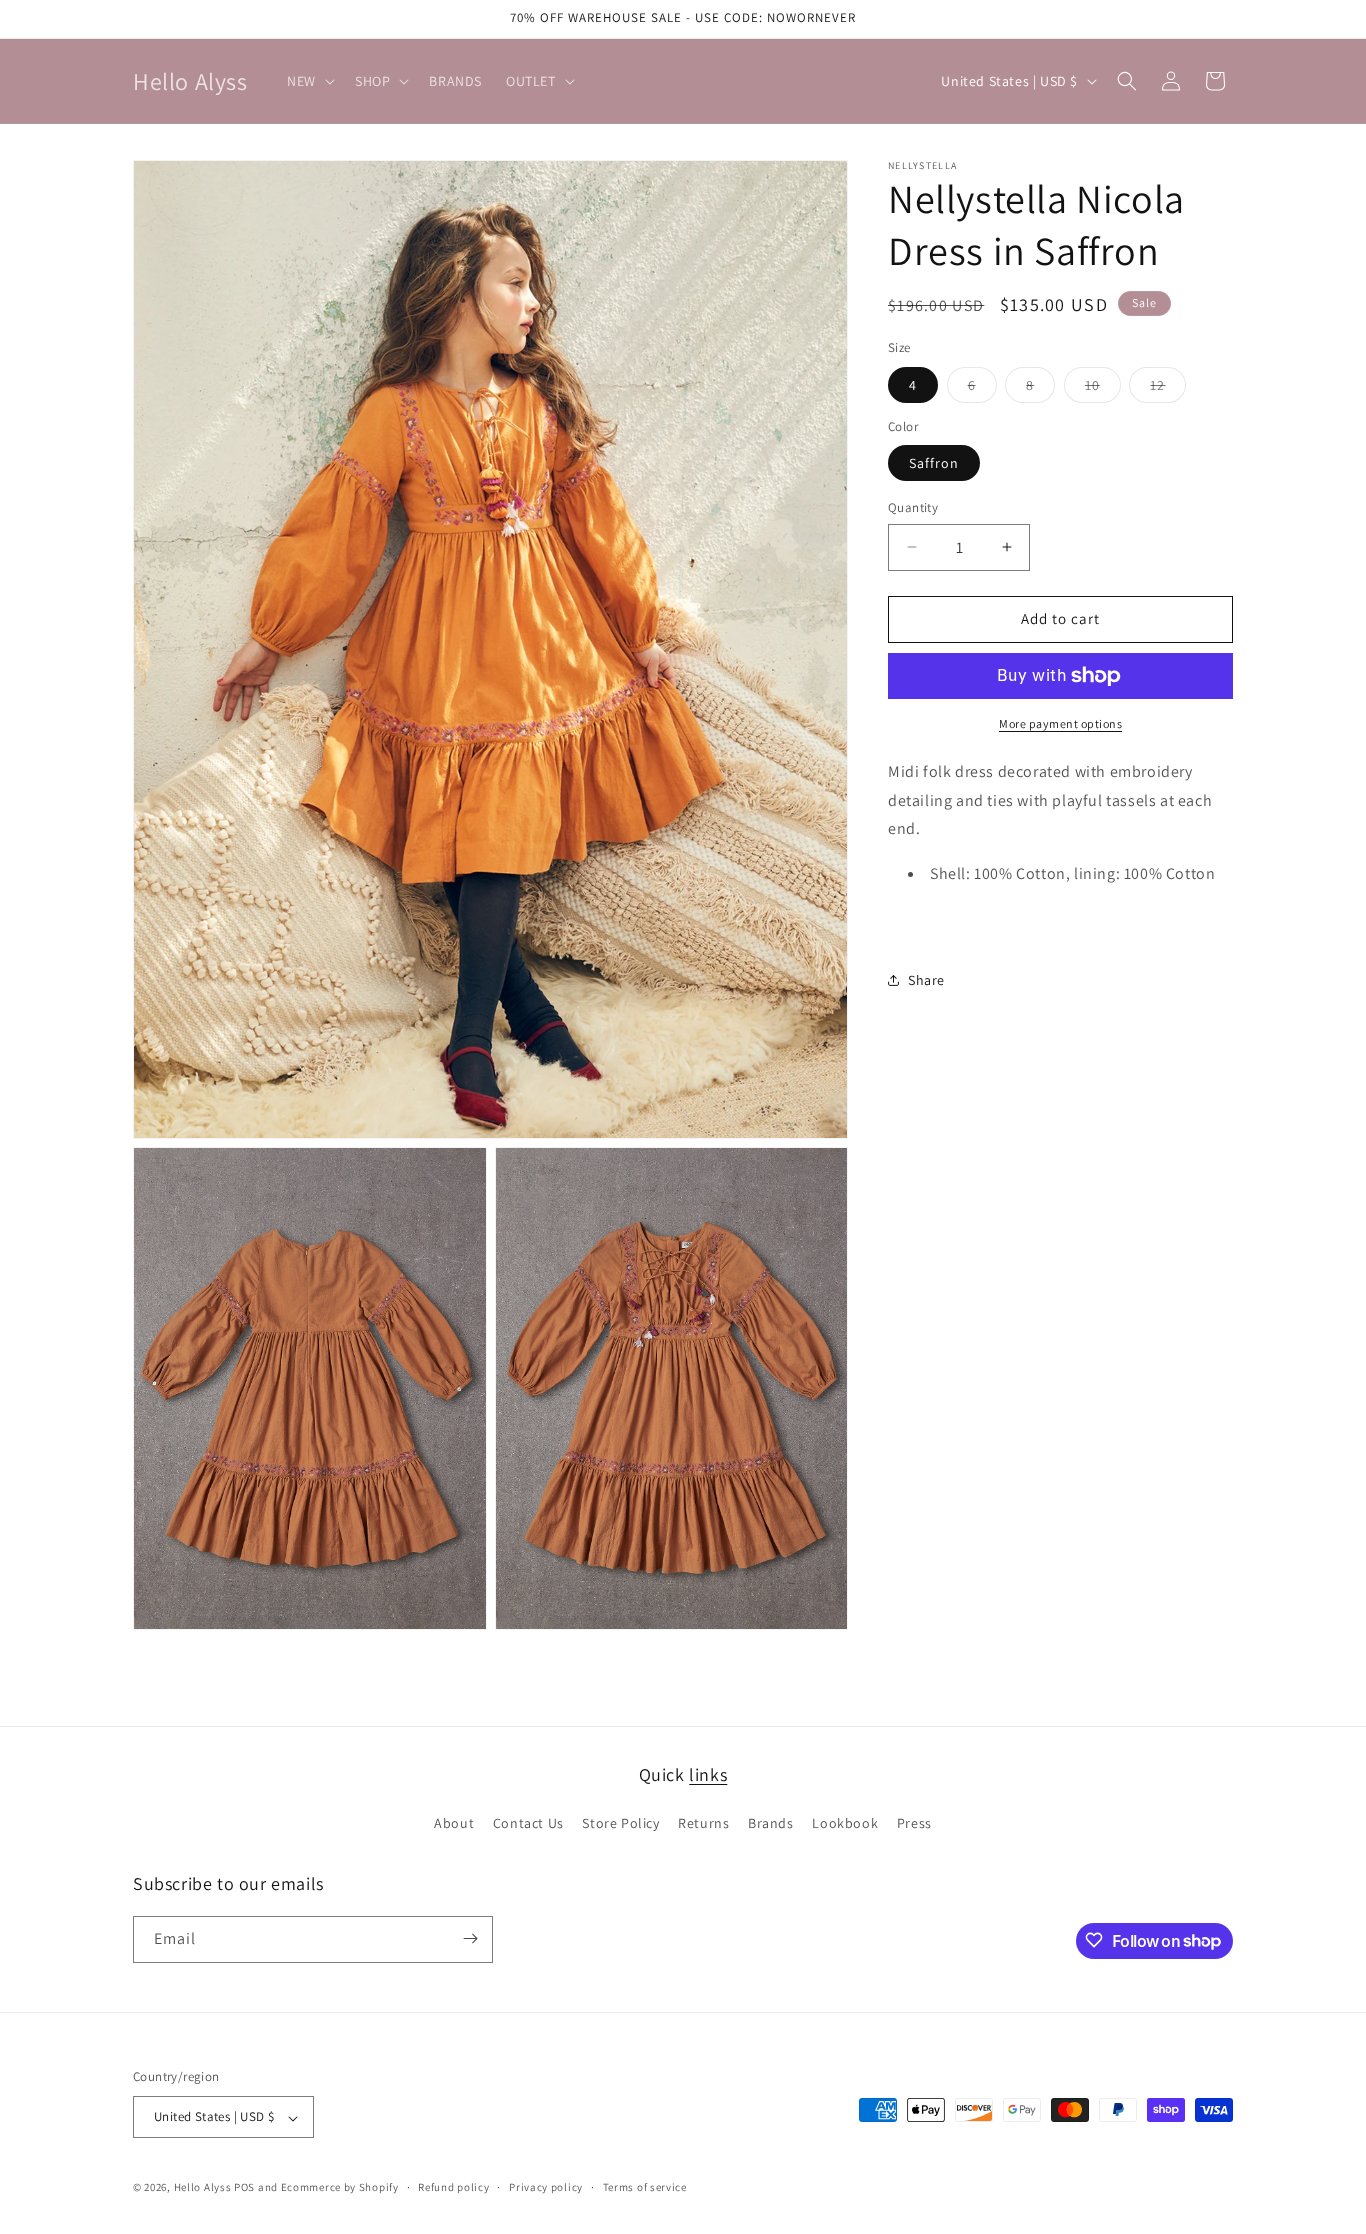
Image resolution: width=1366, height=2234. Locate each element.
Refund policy (453, 2188)
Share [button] (926, 980)
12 (1168, 389)
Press (914, 1824)
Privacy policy (546, 2188)
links (708, 1774)
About (454, 1824)
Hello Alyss (203, 2188)
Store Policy (620, 1824)
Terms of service (645, 2188)
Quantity (913, 507)
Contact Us (528, 1824)
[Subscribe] (470, 1938)
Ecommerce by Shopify (340, 2188)
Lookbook (845, 1824)
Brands (771, 1824)
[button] (309, 81)
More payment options (1060, 723)
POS (244, 2188)
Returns (703, 1824)
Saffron (934, 463)
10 (1103, 389)
